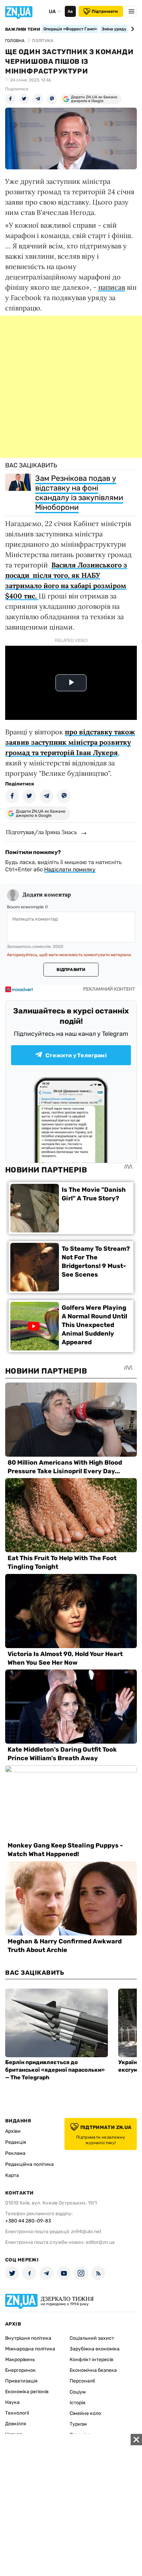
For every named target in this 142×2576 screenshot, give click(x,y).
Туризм (78, 2424)
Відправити (71, 970)
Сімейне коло (85, 2413)
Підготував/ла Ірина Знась (41, 832)
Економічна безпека (93, 2370)
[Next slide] (131, 29)
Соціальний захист (92, 2338)
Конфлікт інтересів (92, 2360)
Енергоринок (21, 2370)
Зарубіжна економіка (95, 2349)
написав (112, 287)
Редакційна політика (29, 2164)
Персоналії (82, 2381)
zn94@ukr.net (86, 2232)
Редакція (16, 2142)
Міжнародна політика (30, 2349)
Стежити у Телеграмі (76, 1055)
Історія (78, 2403)
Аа (70, 11)
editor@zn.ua (100, 2242)
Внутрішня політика (28, 2338)
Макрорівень (20, 2360)
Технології (17, 2413)
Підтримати (105, 11)
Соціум (78, 2392)
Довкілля (16, 2424)
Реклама (15, 2153)
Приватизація (21, 2381)
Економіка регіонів (27, 2392)
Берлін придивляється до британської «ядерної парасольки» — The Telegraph (55, 2070)
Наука (12, 2402)
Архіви (13, 2131)
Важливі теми (23, 29)
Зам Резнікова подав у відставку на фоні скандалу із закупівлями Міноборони (79, 493)
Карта (12, 2175)
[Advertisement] (71, 387)
